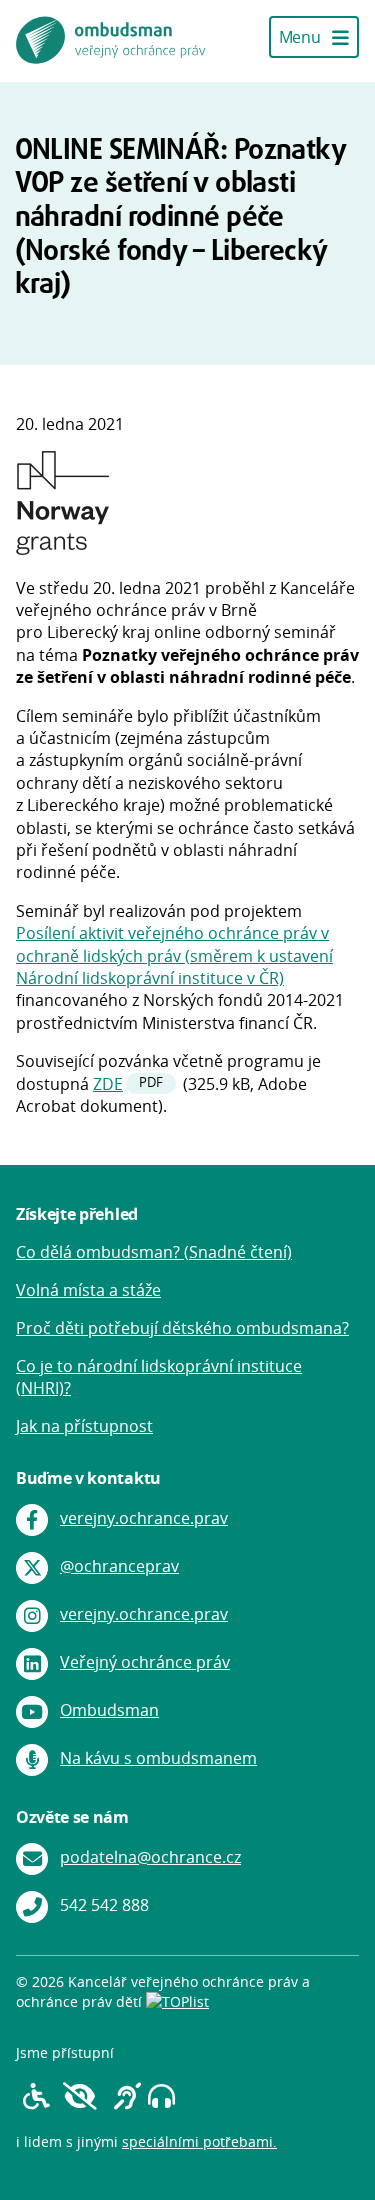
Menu (301, 37)
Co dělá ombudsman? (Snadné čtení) (154, 1252)
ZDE (108, 1084)
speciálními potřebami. (199, 2141)
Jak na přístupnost (84, 1426)
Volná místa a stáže (88, 1290)
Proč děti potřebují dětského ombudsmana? (182, 1328)
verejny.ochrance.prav (144, 1518)
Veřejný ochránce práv (145, 1662)
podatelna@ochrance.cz (150, 1857)
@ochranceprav (119, 1566)
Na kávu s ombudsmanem (158, 1758)
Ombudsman (109, 1710)
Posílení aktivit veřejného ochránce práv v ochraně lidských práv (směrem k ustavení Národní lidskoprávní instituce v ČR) (174, 955)
